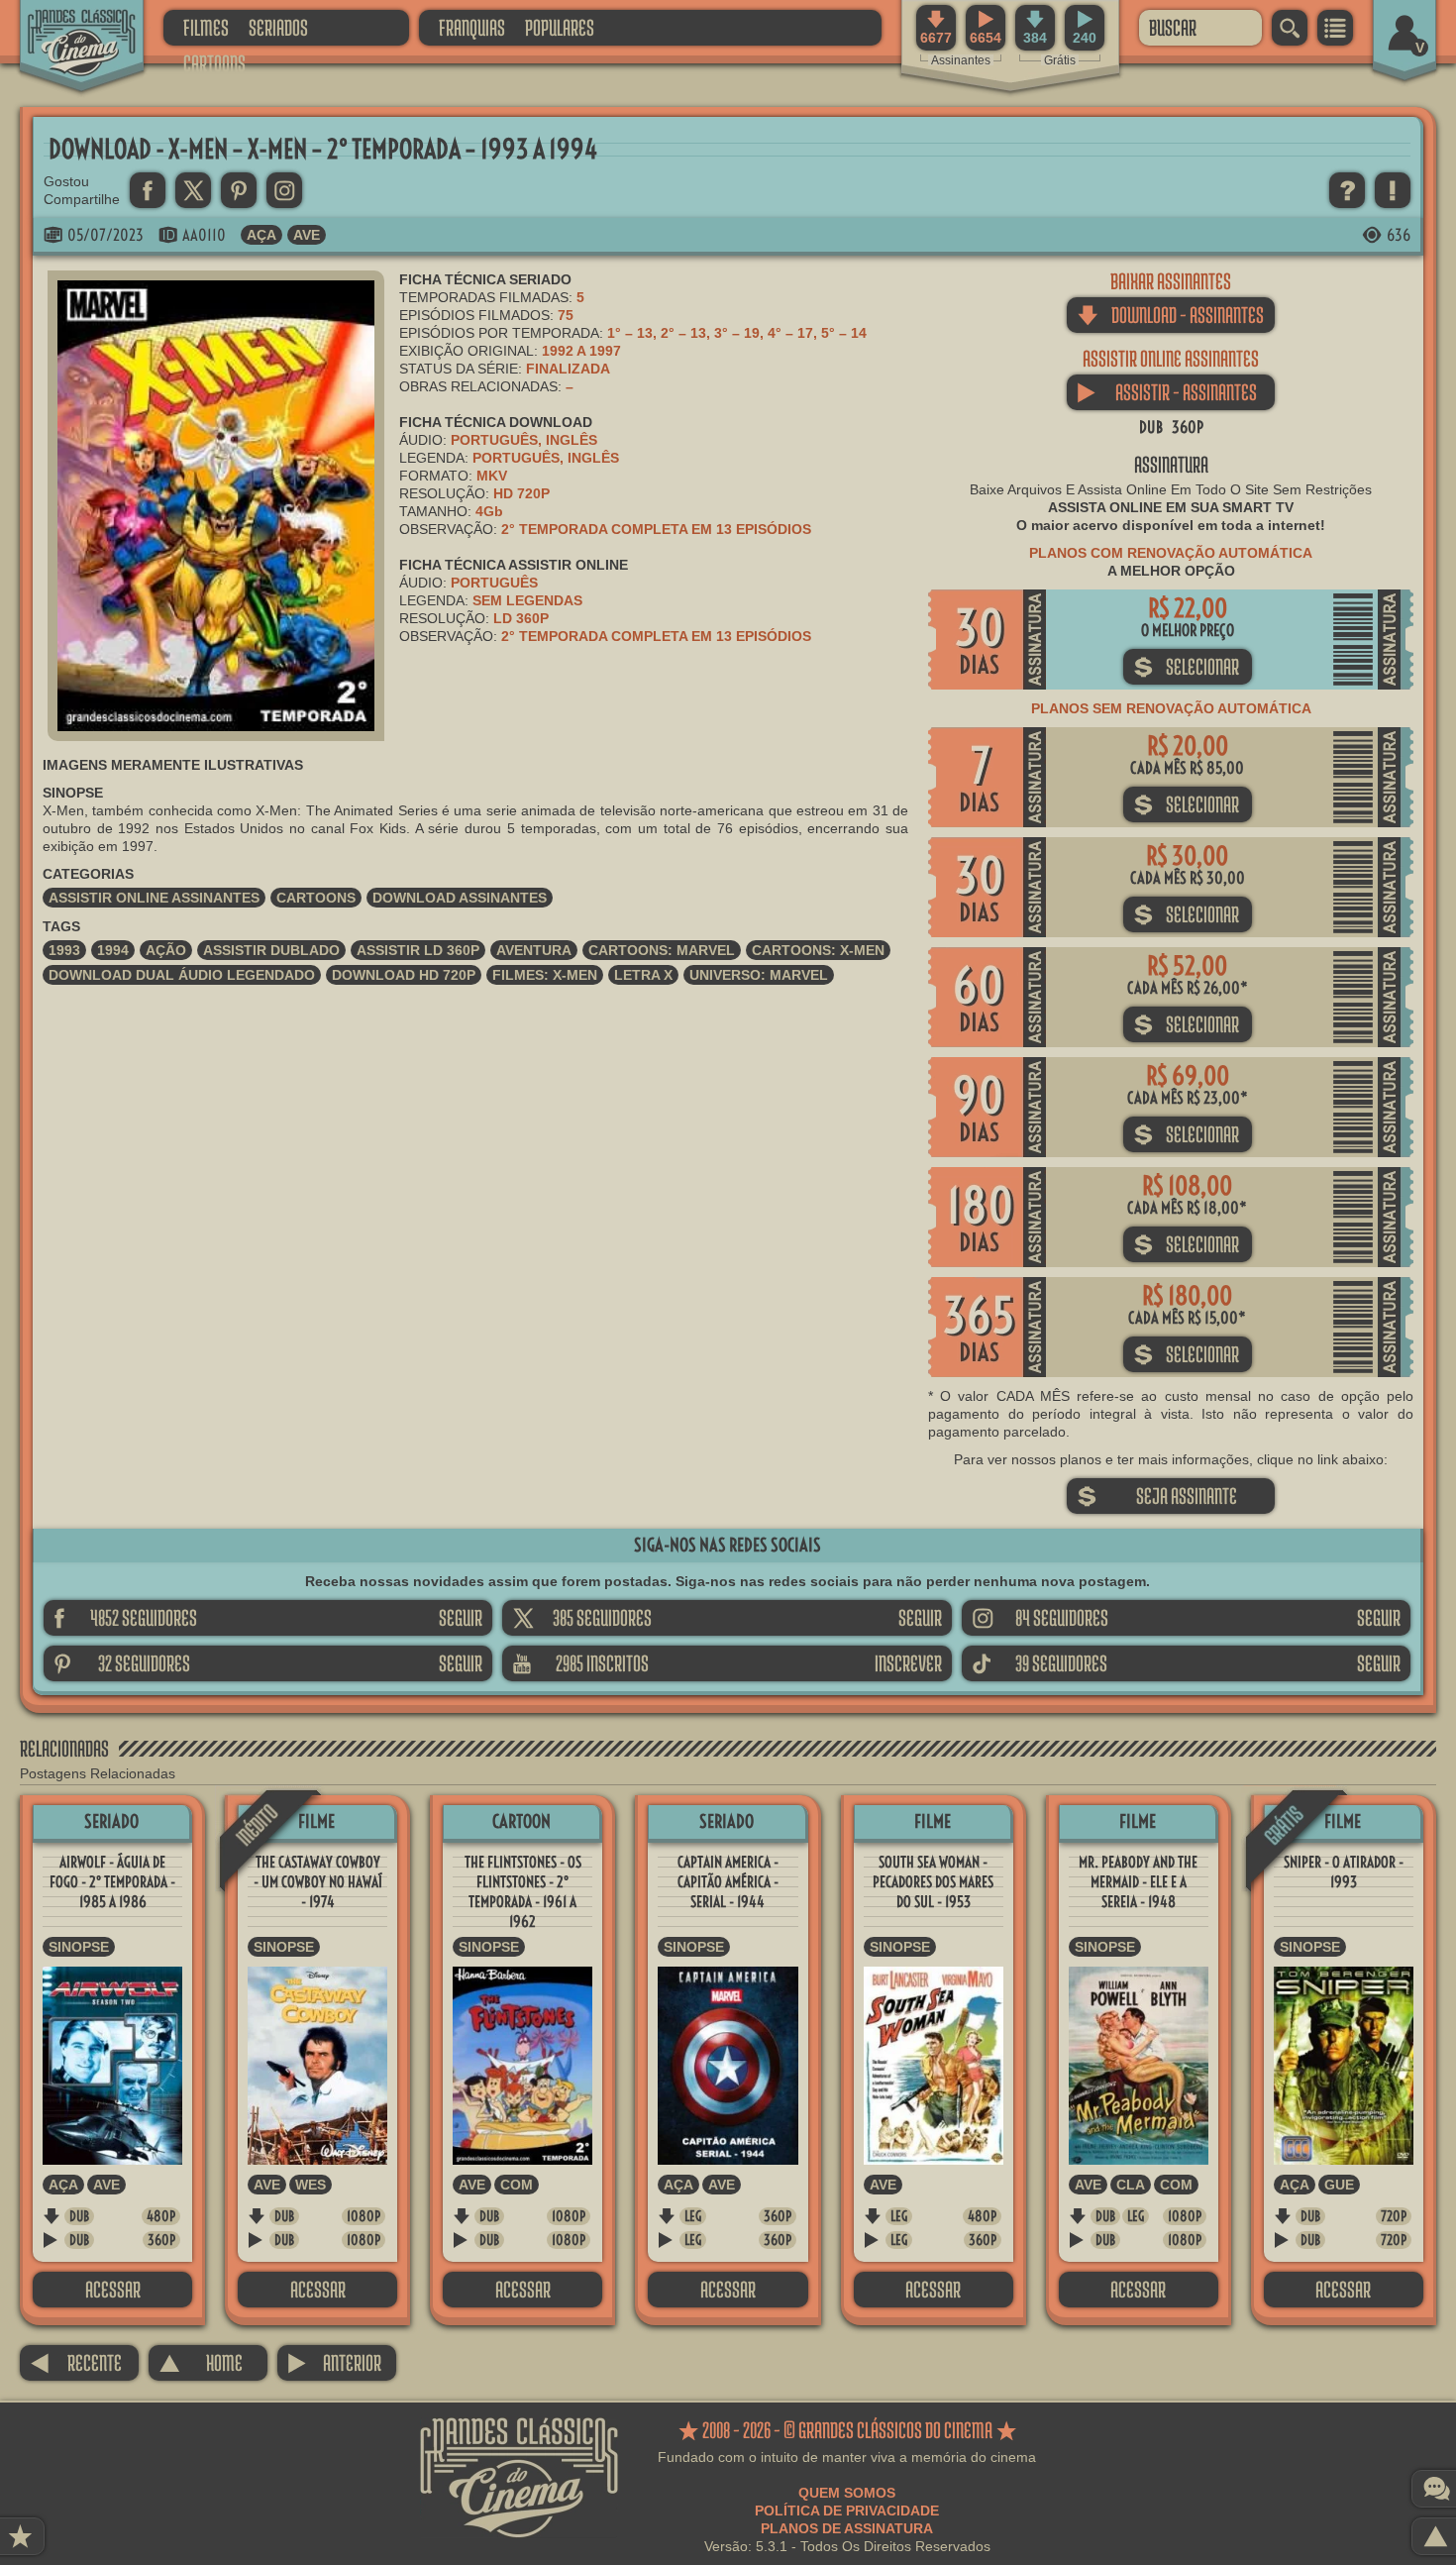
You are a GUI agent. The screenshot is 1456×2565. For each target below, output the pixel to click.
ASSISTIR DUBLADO (271, 950)
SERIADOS (278, 27)
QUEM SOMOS (847, 2493)
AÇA (261, 235)
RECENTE (76, 2362)
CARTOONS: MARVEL (662, 950)
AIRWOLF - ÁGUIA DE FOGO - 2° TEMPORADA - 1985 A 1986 (112, 1882)
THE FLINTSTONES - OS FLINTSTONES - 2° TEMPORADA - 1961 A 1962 (523, 1892)
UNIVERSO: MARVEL (759, 975)
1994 (113, 950)
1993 (64, 950)
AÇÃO (166, 950)
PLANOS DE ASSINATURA (847, 2528)
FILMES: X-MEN (545, 975)
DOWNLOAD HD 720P (404, 975)
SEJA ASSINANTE (1157, 1496)
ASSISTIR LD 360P (418, 950)
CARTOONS (214, 63)
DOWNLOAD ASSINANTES (460, 898)
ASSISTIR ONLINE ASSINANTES (154, 898)
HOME (201, 2362)
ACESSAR (113, 2289)
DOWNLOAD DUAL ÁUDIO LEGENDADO (182, 975)
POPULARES (560, 27)
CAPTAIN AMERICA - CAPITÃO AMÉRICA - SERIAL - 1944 (728, 1882)
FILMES (206, 27)
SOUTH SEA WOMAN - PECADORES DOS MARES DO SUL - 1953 (933, 1882)
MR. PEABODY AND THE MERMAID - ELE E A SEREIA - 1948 (1138, 1882)
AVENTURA (534, 950)
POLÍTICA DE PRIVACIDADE (847, 2511)
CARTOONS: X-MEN (818, 950)
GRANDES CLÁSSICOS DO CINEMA (64, 27)
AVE (307, 235)
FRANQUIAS (472, 27)
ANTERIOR (334, 2362)
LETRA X (643, 975)
